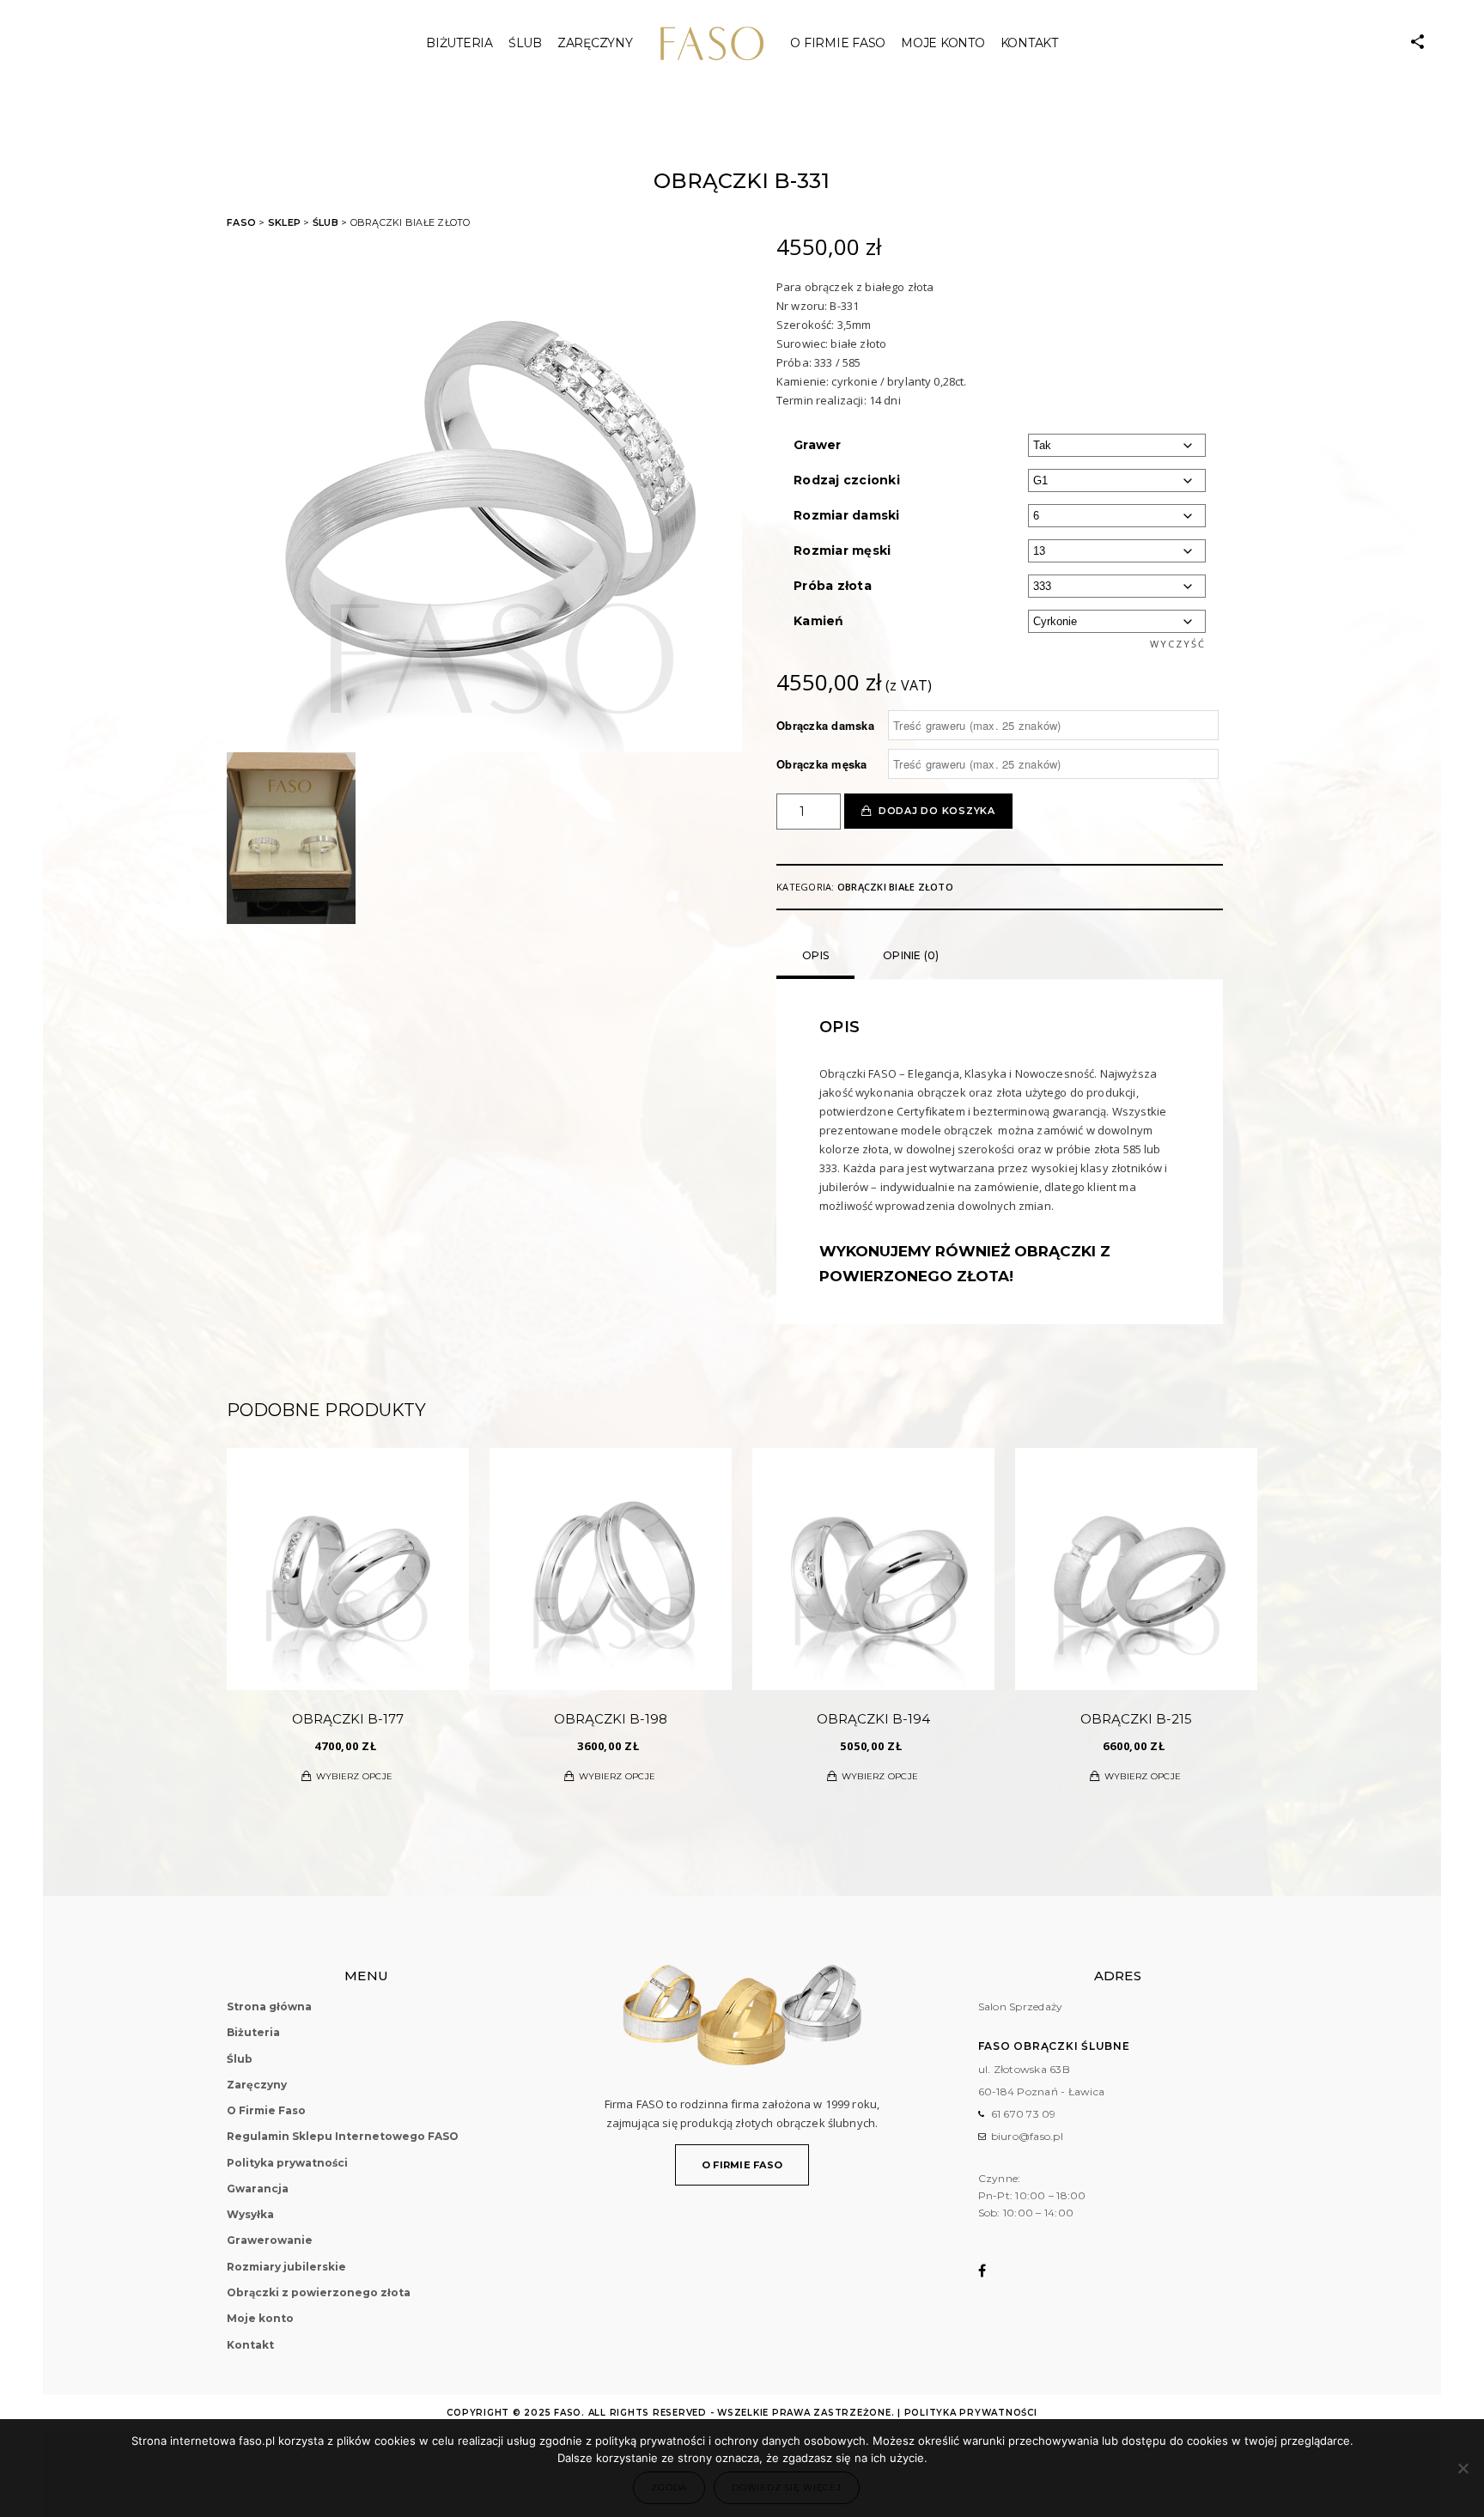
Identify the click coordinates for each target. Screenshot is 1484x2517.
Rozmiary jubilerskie (286, 2267)
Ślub (325, 222)
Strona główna (269, 2006)
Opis (815, 955)
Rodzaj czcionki (847, 480)
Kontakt (1029, 43)
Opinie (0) (911, 955)
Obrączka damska (825, 726)
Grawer (818, 445)
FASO (241, 222)
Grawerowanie (270, 2240)
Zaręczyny (595, 43)
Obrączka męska (822, 764)
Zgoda (669, 2487)
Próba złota (833, 586)
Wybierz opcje (354, 1776)
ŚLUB (525, 43)
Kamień (819, 621)
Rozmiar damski (847, 515)
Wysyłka (250, 2214)
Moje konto (943, 43)
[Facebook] (993, 2271)
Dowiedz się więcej (787, 2487)
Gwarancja (258, 2189)
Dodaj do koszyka (937, 811)
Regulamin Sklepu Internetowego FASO (343, 2136)
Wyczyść (1178, 644)
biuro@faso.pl (1027, 2136)
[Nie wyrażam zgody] (1463, 2468)
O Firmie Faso (838, 43)
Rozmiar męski (842, 550)
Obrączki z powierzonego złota (319, 2292)
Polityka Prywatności (971, 2413)
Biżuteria (459, 43)
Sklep (284, 222)
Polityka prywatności (287, 2163)
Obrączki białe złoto (895, 887)
